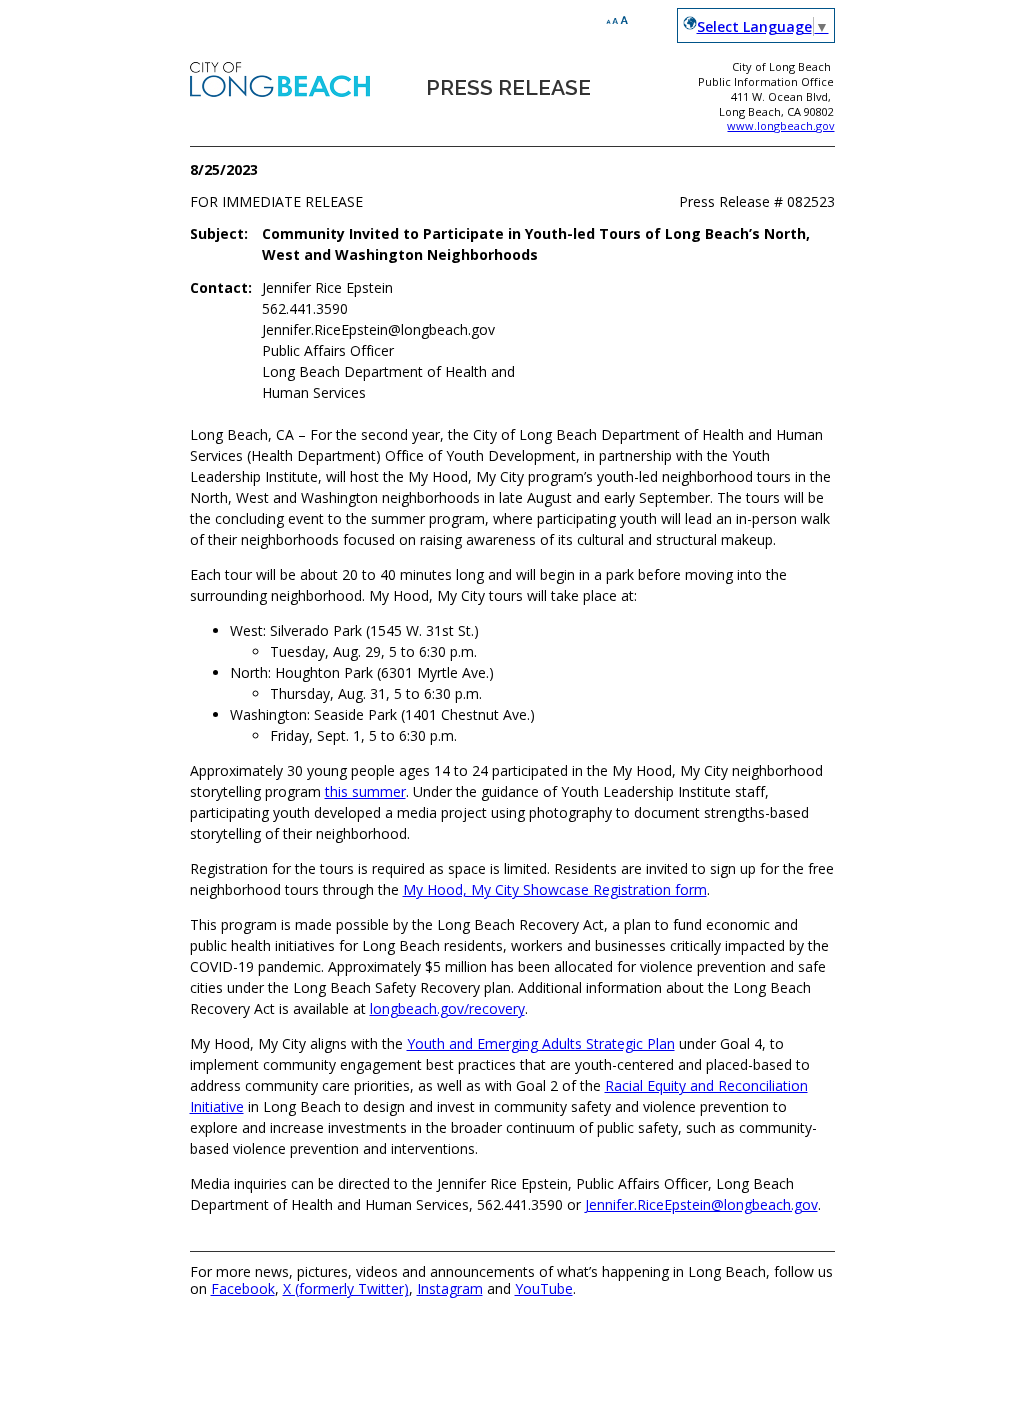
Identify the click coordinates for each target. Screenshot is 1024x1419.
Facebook (243, 1288)
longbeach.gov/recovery (447, 1008)
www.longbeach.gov (780, 125)
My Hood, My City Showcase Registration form (555, 889)
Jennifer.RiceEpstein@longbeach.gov (701, 1204)
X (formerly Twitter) (346, 1288)
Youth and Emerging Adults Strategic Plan (541, 1043)
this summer (365, 791)
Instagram (450, 1288)
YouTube (544, 1288)
